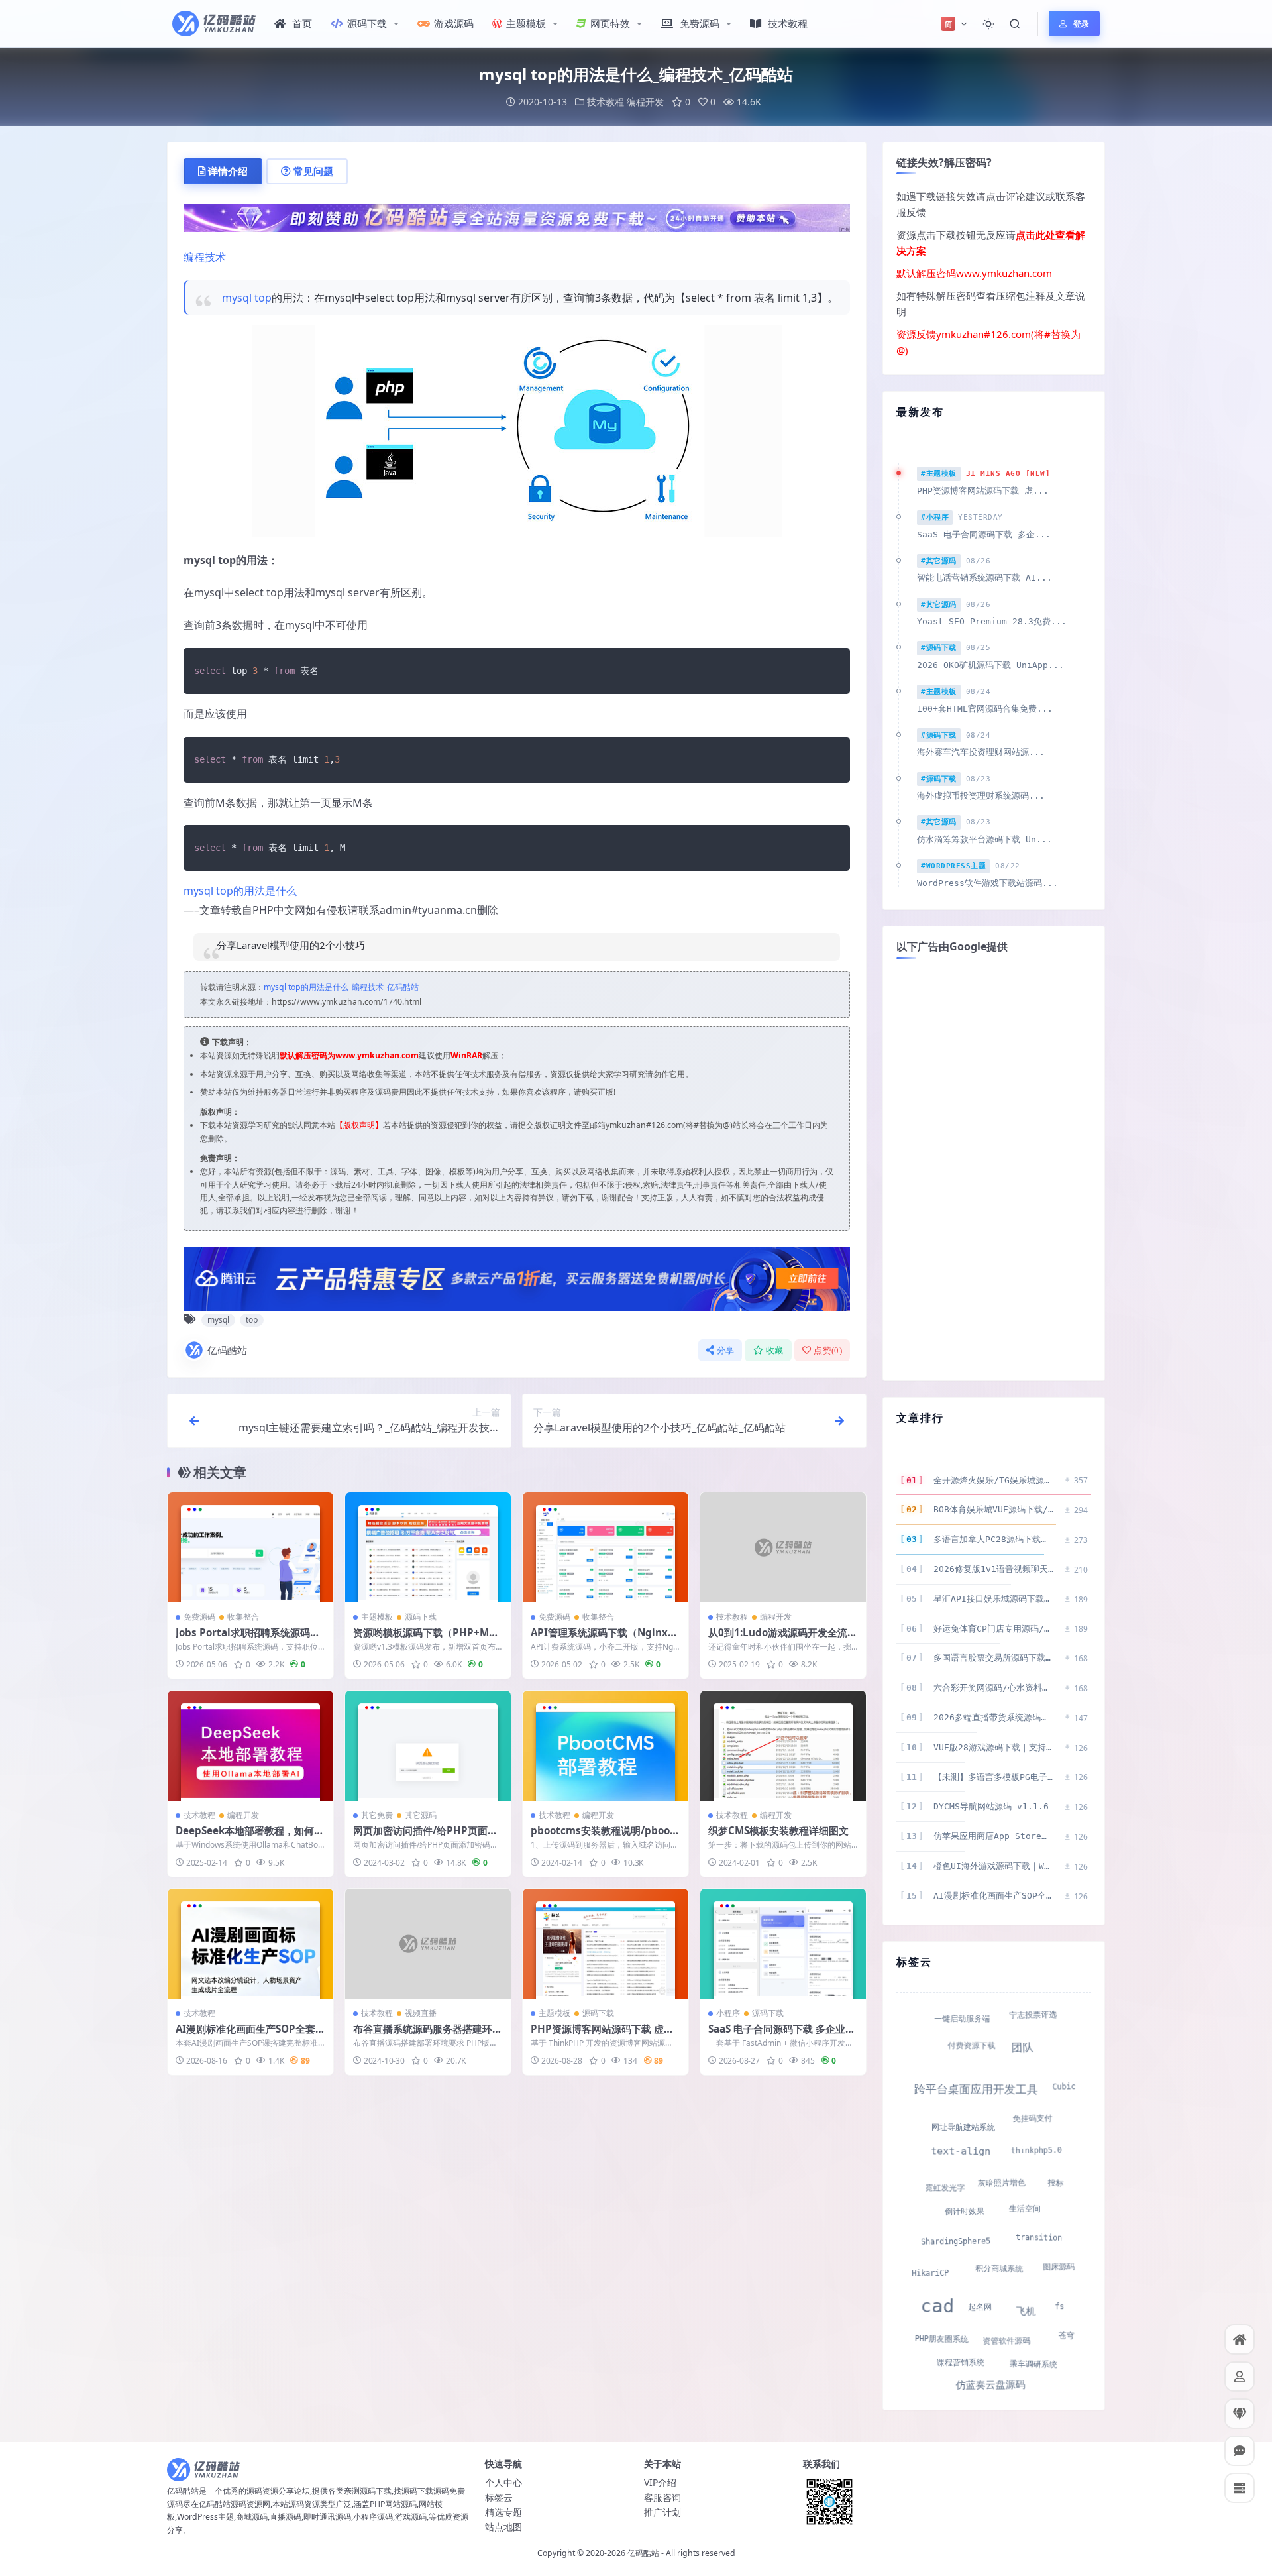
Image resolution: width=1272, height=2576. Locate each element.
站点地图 (503, 2527)
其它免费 (377, 1815)
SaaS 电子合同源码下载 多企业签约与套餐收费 (782, 2035)
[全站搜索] (1015, 24)
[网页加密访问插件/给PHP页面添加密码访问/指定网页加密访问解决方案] (428, 1746)
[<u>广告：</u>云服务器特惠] (517, 1278)
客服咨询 (662, 2497)
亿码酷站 (227, 1350)
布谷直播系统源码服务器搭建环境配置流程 (428, 2035)
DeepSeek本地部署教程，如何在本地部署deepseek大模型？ (250, 1837)
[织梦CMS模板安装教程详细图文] (783, 1746)
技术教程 (788, 23)
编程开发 (645, 102)
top (263, 298)
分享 (726, 1350)
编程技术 (205, 257)
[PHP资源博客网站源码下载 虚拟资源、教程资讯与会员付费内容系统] (606, 1944)
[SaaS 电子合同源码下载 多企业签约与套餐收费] (783, 1944)
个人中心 (503, 2482)
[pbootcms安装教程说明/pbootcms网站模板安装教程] (606, 1746)
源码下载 (367, 23)
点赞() (828, 1350)
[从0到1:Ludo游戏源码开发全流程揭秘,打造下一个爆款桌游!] (783, 1548)
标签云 (499, 2497)
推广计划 (662, 2512)
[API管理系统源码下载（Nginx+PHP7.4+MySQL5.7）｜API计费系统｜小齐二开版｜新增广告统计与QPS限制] (606, 1548)
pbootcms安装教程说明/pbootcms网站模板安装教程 (605, 1837)
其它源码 (421, 1815)
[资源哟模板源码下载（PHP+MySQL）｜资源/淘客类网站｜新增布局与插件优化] (428, 1548)
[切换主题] (988, 24)
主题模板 (526, 23)
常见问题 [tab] (313, 171)
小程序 (728, 2013)
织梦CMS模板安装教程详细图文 (778, 1830)
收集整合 (243, 1617)
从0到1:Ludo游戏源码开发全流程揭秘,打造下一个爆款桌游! (783, 1639)
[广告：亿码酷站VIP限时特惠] (517, 217)
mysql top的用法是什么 (240, 891)
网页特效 (610, 23)
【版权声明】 (359, 1125)
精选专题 (503, 2512)
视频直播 (421, 2013)
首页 (302, 23)
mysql (237, 298)
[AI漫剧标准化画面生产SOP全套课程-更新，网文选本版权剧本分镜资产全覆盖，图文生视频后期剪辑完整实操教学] (250, 1944)
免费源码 (700, 23)
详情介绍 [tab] (228, 171)
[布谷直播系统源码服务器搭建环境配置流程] (428, 1944)
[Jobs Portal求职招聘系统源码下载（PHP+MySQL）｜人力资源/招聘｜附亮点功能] (250, 1548)
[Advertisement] (994, 1168)
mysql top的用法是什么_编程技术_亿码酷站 (341, 987)
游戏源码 (454, 23)
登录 (1081, 24)
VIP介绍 (660, 2482)
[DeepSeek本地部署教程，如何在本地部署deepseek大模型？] (250, 1746)
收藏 (775, 1350)
